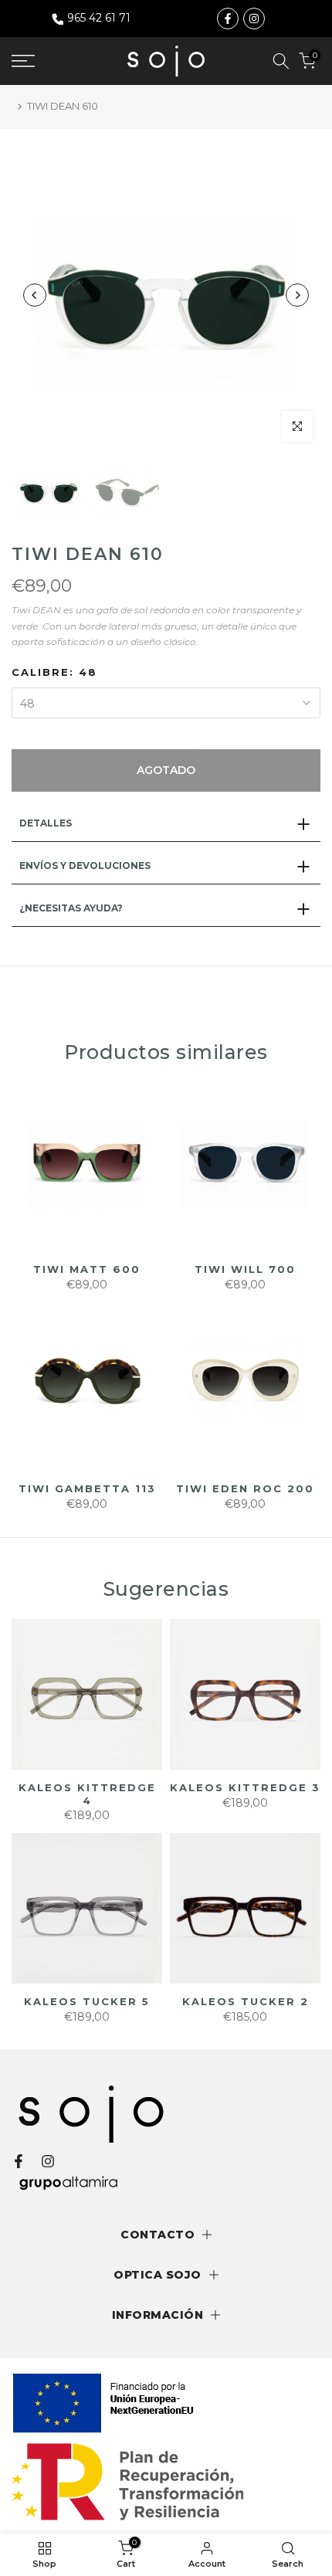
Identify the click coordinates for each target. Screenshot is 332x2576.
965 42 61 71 (99, 18)
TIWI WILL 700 (245, 1269)
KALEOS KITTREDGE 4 (87, 1794)
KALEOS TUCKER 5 (87, 2001)
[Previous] (35, 295)
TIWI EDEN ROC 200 (245, 1488)
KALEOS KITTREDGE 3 (245, 1787)
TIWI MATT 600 (87, 1269)
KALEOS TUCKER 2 (246, 2001)
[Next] (297, 295)
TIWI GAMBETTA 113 (87, 1488)
